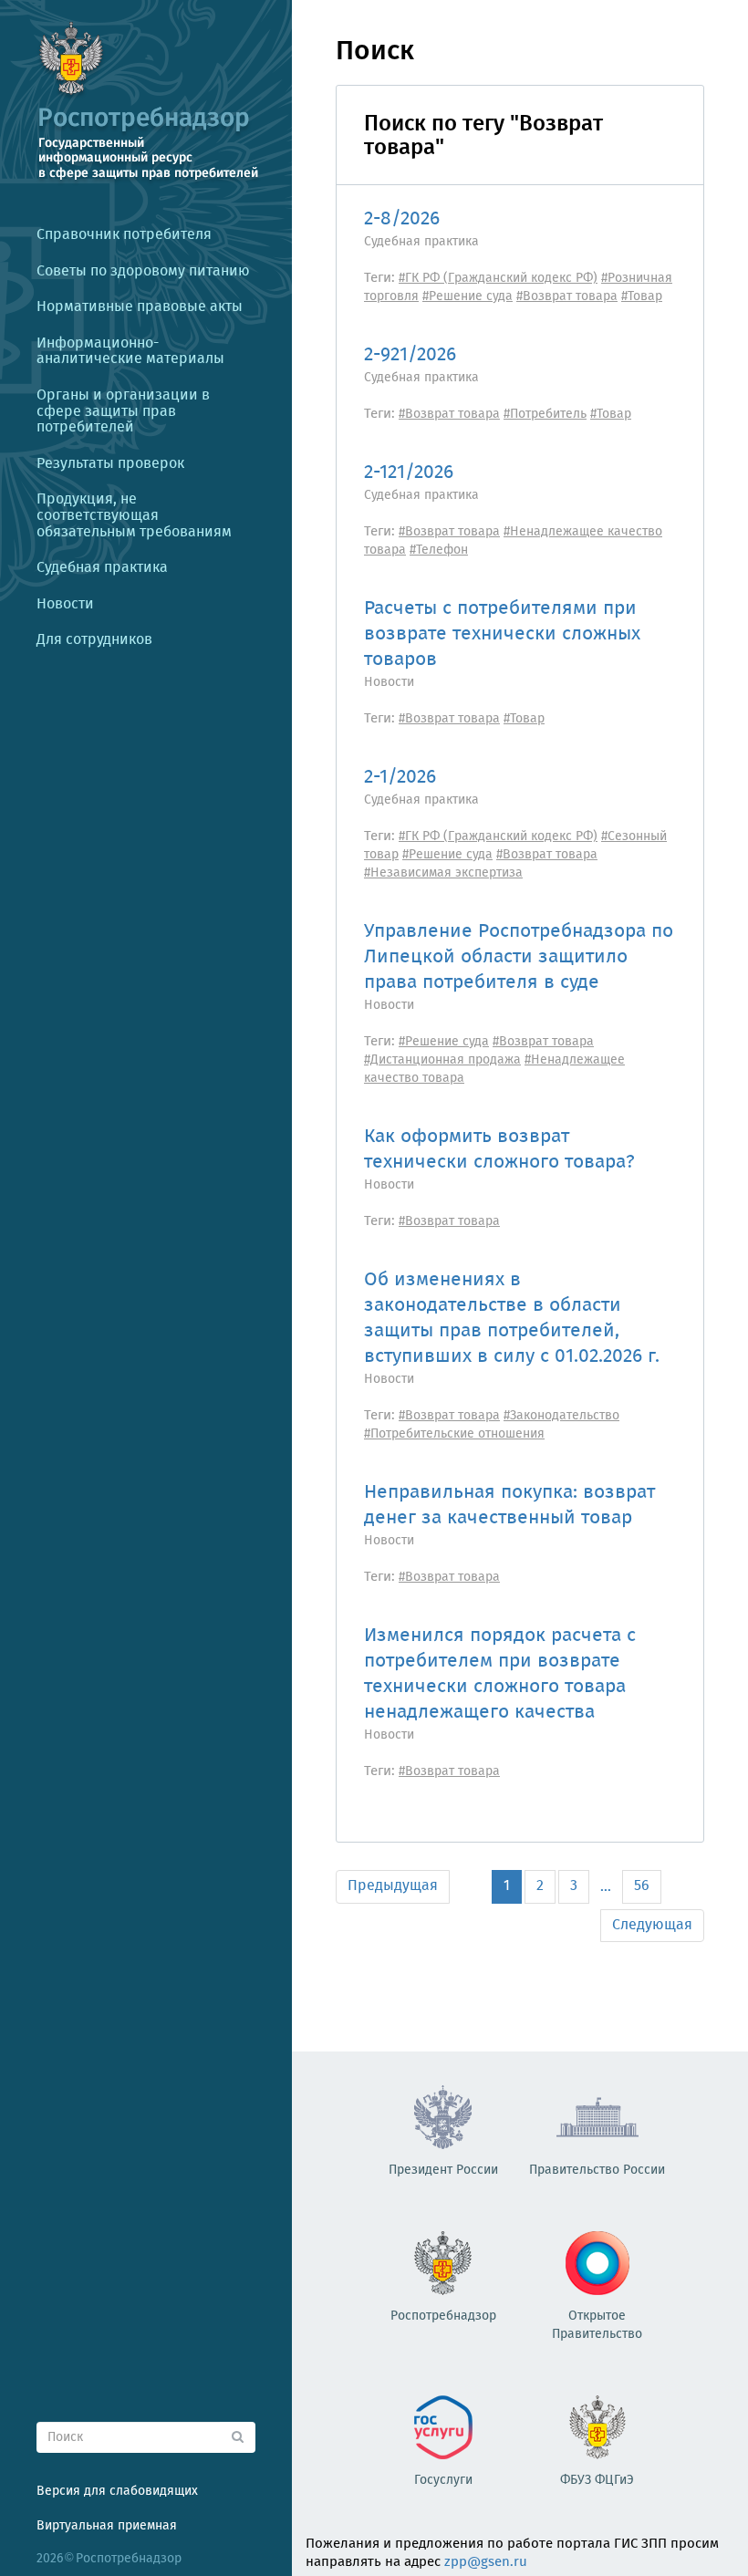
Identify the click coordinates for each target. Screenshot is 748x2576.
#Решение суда (467, 296)
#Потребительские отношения (454, 1434)
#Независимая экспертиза (443, 873)
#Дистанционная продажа (442, 1060)
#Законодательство (561, 1416)
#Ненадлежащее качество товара (513, 541)
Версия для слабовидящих (117, 2491)
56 (642, 1886)
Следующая (652, 1925)
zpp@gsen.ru (486, 2562)
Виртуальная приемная (107, 2526)
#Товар (642, 296)
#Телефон (439, 550)
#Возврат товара (567, 296)
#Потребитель (545, 414)
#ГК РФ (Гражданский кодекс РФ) (498, 278)
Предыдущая (393, 1886)
